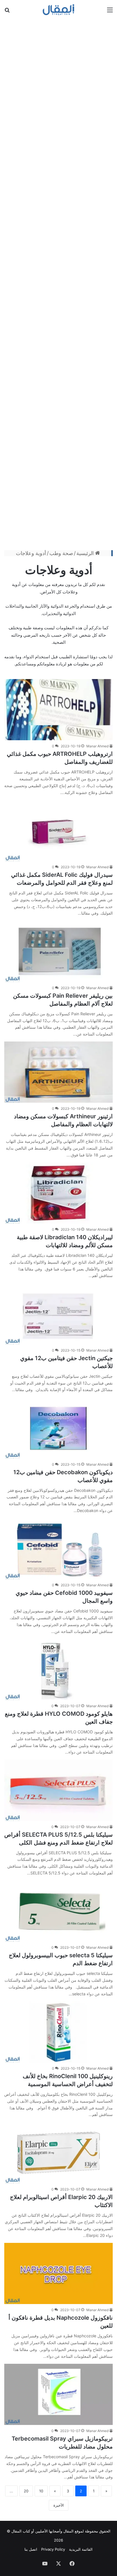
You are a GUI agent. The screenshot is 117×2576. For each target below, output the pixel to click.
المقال (68, 2531)
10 (41, 2491)
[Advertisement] (58, 284)
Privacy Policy (53, 2549)
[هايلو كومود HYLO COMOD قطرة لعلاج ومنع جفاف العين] (58, 1669)
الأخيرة (59, 2505)
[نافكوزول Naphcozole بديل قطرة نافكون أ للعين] (58, 2273)
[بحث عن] (7, 12)
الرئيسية (86, 553)
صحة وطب (61, 553)
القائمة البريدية (81, 2549)
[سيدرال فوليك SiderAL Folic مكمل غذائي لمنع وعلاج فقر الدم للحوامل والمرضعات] (58, 831)
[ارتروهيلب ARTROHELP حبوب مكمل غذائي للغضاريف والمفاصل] (58, 710)
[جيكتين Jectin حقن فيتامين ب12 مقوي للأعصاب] (58, 1314)
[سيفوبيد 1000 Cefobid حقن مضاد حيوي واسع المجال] (58, 1549)
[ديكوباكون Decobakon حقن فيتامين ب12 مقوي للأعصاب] (58, 1428)
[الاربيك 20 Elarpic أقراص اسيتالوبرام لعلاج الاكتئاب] (58, 2153)
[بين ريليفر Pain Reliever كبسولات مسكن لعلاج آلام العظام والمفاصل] (58, 951)
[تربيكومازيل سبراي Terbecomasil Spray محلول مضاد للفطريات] (58, 2394)
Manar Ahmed (97, 746)
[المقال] (59, 10)
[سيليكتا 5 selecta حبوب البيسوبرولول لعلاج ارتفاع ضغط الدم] (58, 1911)
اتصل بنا (31, 2549)
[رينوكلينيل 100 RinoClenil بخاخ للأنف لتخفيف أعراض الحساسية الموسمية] (58, 2032)
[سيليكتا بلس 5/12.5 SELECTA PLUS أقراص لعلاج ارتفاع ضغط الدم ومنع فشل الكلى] (58, 1790)
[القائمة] (110, 12)
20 (26, 2491)
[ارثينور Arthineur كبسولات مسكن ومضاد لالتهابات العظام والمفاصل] (58, 1072)
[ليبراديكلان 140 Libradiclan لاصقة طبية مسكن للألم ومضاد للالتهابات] (58, 1193)
